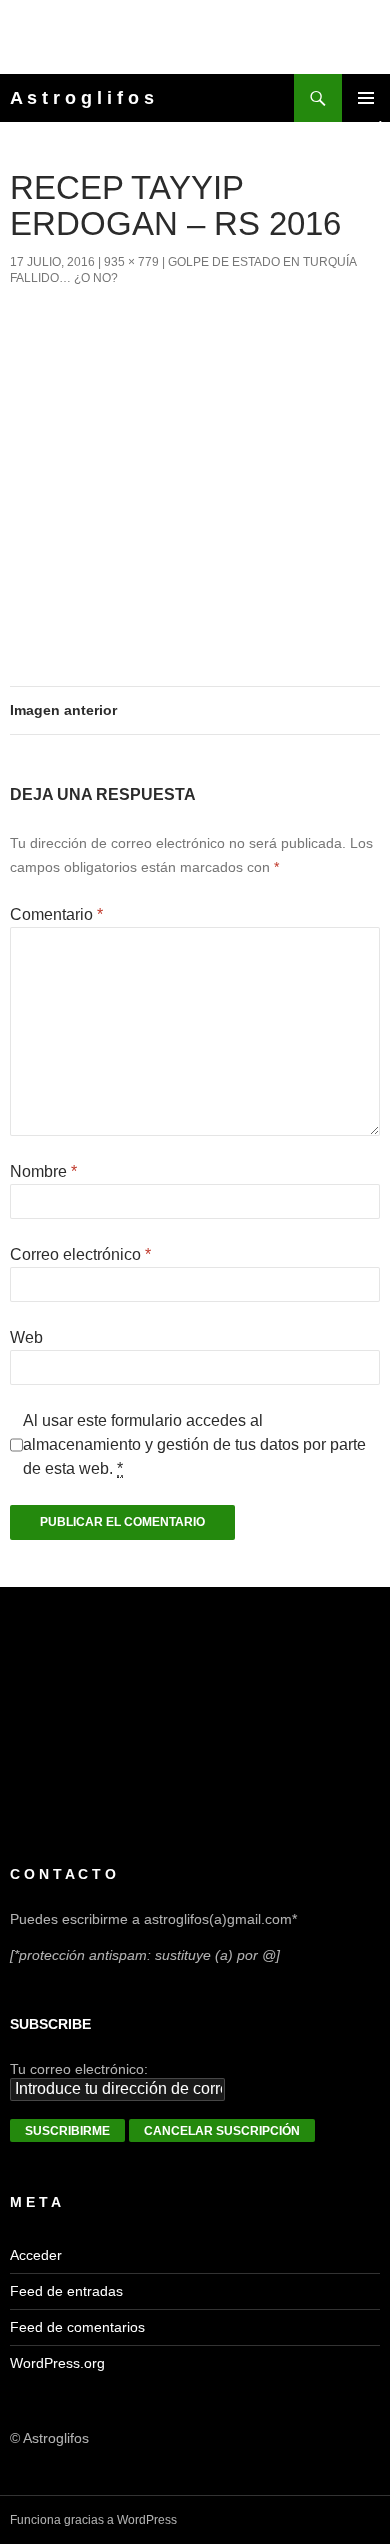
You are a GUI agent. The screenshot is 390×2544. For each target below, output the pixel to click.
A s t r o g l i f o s (82, 98)
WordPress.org (57, 2363)
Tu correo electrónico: (79, 2069)
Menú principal (366, 98)
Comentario (56, 914)
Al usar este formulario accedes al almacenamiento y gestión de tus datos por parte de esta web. (194, 1444)
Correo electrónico (80, 1254)
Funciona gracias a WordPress (93, 2520)
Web (26, 1337)
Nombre (43, 1171)
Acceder (36, 2255)
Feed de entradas (66, 2291)
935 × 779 (131, 262)
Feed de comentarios (77, 2327)
